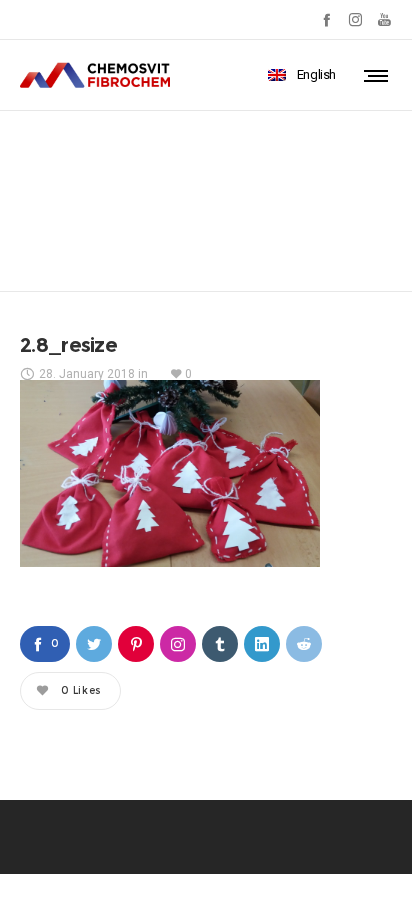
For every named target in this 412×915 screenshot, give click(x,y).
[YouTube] (384, 19)
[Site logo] (95, 75)
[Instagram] (355, 19)
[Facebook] (326, 19)
